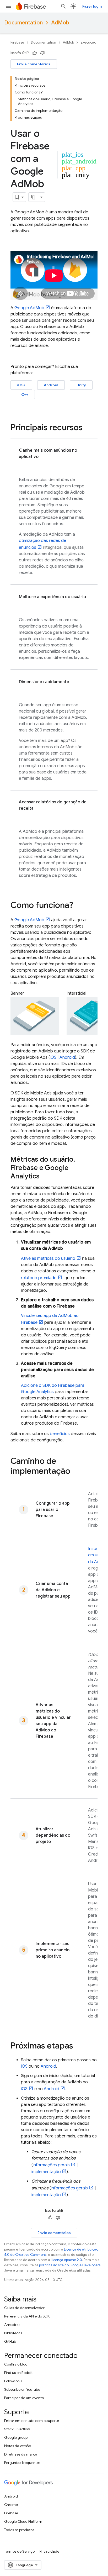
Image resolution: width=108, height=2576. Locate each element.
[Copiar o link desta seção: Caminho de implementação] (75, 1472)
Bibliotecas (13, 2333)
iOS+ (21, 385)
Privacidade (49, 2551)
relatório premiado (39, 1278)
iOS (53, 1057)
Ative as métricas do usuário (48, 1258)
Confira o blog (16, 2364)
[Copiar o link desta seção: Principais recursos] (88, 428)
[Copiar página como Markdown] (33, 197)
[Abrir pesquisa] (63, 6)
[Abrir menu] (8, 6)
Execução (88, 42)
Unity (81, 385)
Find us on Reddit (18, 2373)
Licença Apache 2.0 (66, 2260)
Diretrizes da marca (21, 2454)
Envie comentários (34, 64)
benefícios (60, 1434)
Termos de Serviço (19, 2551)
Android (51, 385)
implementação (46, 2172)
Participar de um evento (24, 2398)
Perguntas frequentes (22, 2463)
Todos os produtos (19, 2530)
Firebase (17, 42)
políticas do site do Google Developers (70, 2265)
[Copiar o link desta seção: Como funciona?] (78, 906)
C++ (25, 394)
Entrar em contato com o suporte (32, 2421)
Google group (16, 2437)
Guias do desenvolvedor (24, 2308)
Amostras (12, 2325)
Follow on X (13, 2381)
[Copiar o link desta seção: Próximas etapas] (78, 2046)
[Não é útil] (42, 53)
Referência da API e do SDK (27, 2316)
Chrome (11, 2505)
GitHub (10, 2341)
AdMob (60, 23)
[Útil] (35, 53)
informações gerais (51, 2165)
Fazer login (92, 6)
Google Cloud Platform (23, 2521)
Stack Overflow (17, 2429)
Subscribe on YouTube (22, 2389)
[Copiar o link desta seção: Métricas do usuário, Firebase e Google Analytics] (45, 1177)
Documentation (23, 23)
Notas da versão (18, 2446)
